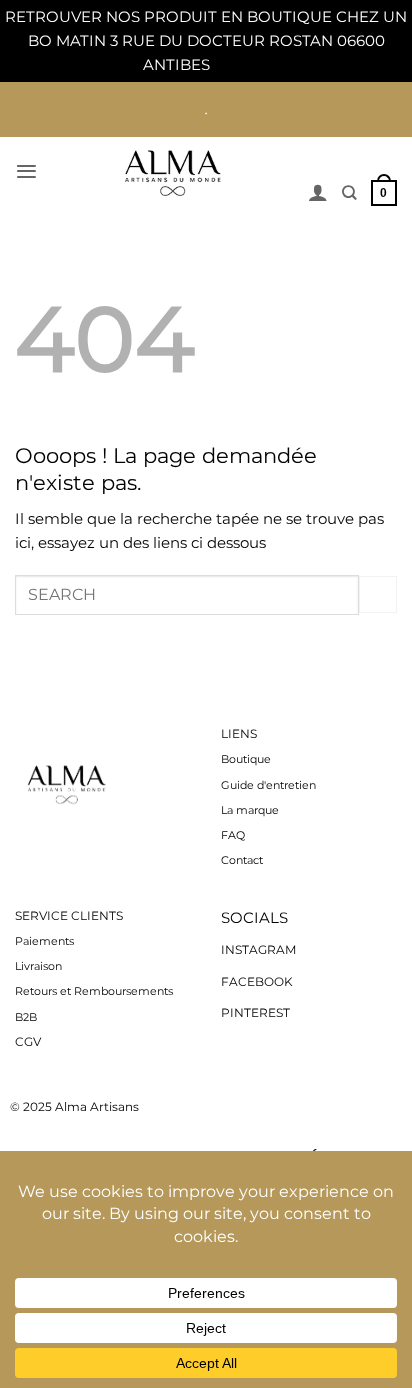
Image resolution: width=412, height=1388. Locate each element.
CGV (28, 1041)
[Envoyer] (378, 594)
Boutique (247, 759)
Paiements (44, 941)
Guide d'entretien (268, 785)
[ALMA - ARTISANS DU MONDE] (173, 172)
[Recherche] (349, 192)
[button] (26, 171)
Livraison (38, 966)
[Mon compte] (318, 192)
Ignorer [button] (241, 64)
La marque (250, 810)
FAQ (233, 835)
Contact (242, 860)
